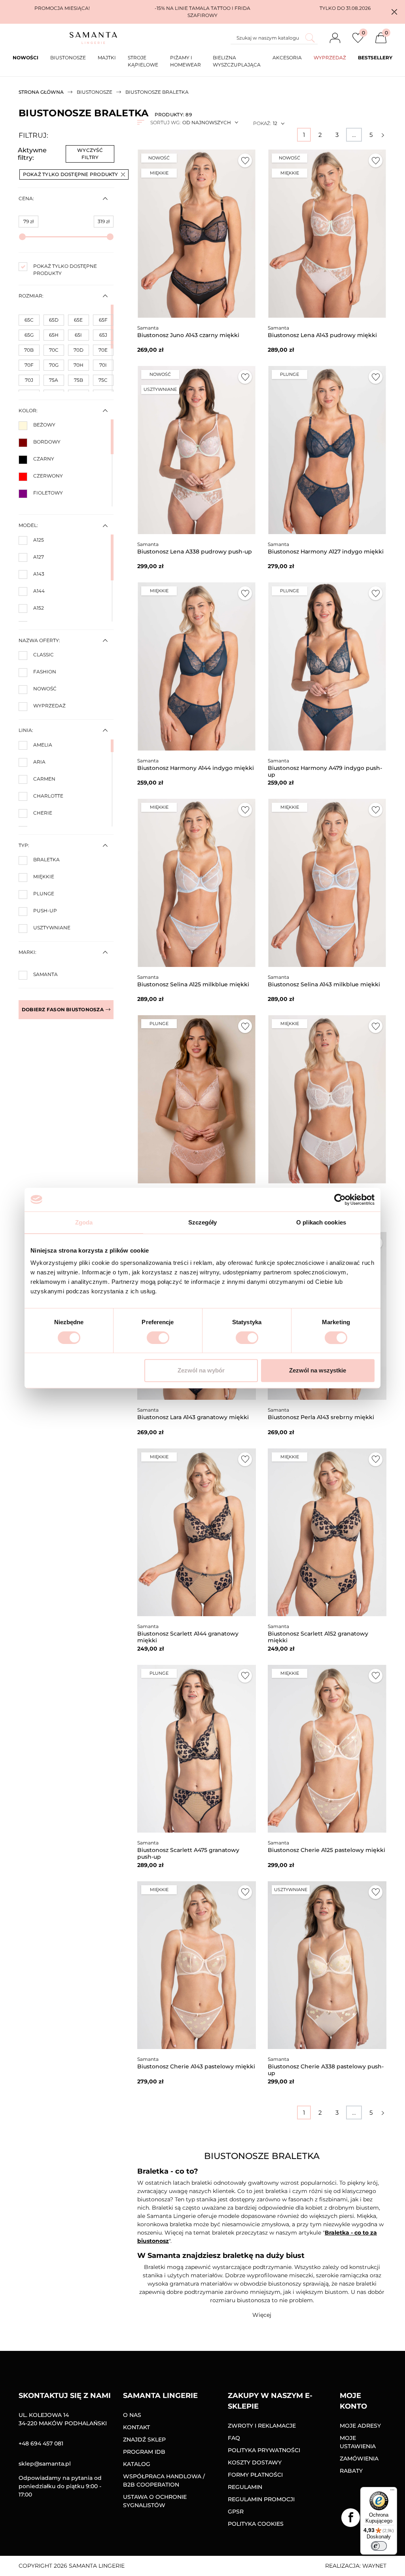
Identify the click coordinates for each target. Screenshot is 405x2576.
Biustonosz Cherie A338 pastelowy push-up (326, 2070)
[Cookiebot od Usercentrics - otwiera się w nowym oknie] (340, 1200)
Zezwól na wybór (201, 1370)
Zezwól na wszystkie (318, 1370)
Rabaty (351, 2471)
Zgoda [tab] (84, 1222)
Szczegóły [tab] (203, 1222)
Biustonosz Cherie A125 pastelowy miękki (326, 1850)
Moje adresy (360, 2426)
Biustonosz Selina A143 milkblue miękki (324, 984)
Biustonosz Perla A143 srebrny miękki (321, 1417)
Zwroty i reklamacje (262, 2426)
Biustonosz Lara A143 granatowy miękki (193, 1417)
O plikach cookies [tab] (321, 1222)
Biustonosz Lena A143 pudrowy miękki (322, 335)
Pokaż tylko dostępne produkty (71, 174)
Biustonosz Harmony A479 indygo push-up (325, 771)
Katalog (137, 2464)
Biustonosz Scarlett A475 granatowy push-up (188, 1853)
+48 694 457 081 (41, 2443)
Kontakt (136, 2427)
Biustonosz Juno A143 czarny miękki (188, 335)
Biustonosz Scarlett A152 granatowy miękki (318, 1637)
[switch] (158, 1338)
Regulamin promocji (261, 2499)
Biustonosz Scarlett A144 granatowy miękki (188, 1637)
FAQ (234, 2438)
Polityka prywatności (264, 2450)
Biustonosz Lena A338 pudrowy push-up (195, 552)
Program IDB (144, 2452)
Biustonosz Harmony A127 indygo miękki (326, 552)
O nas (132, 2415)
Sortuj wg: (165, 122)
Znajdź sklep (144, 2440)
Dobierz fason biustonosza (63, 1009)
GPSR (236, 2512)
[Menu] (392, 2492)
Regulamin (245, 2487)
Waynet (374, 2566)
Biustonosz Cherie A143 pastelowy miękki (196, 2066)
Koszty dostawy (255, 2462)
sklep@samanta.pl (45, 2464)
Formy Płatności (255, 2475)
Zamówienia (359, 2458)
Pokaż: (262, 123)
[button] (394, 12)
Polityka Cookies (256, 2524)
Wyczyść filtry (90, 154)
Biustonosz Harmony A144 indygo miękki (196, 768)
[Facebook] (351, 2518)
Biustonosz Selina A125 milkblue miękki (193, 984)
